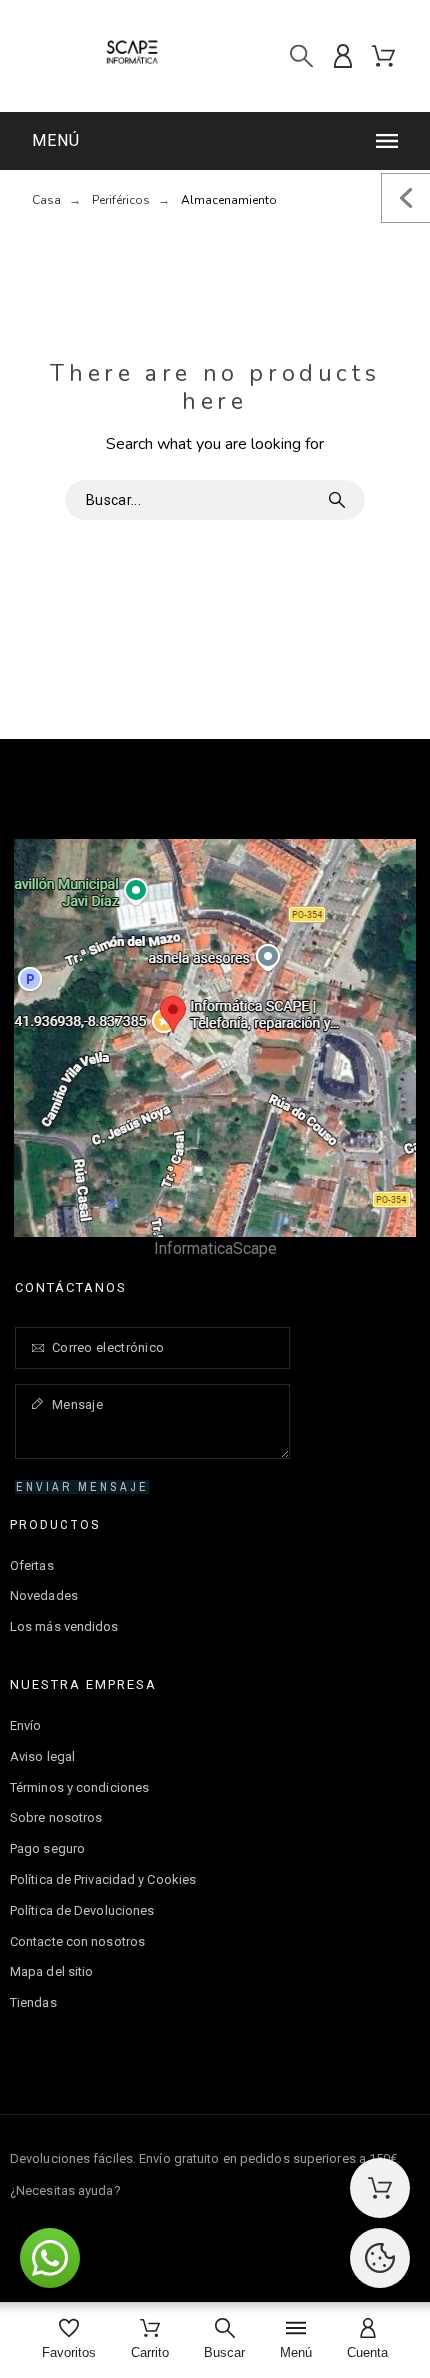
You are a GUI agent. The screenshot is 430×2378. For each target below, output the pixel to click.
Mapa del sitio (51, 1971)
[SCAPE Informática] (132, 56)
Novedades (44, 1595)
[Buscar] (301, 56)
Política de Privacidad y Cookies (103, 1879)
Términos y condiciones (79, 1787)
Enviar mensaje (82, 1487)
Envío (26, 1725)
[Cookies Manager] (380, 2258)
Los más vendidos (64, 1626)
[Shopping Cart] (380, 2188)
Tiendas (33, 2002)
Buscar (340, 500)
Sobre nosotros (56, 1817)
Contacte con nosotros (77, 1941)
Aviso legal (42, 1756)
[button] (218, 141)
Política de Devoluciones (82, 1910)
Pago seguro (47, 1848)
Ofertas (32, 1565)
